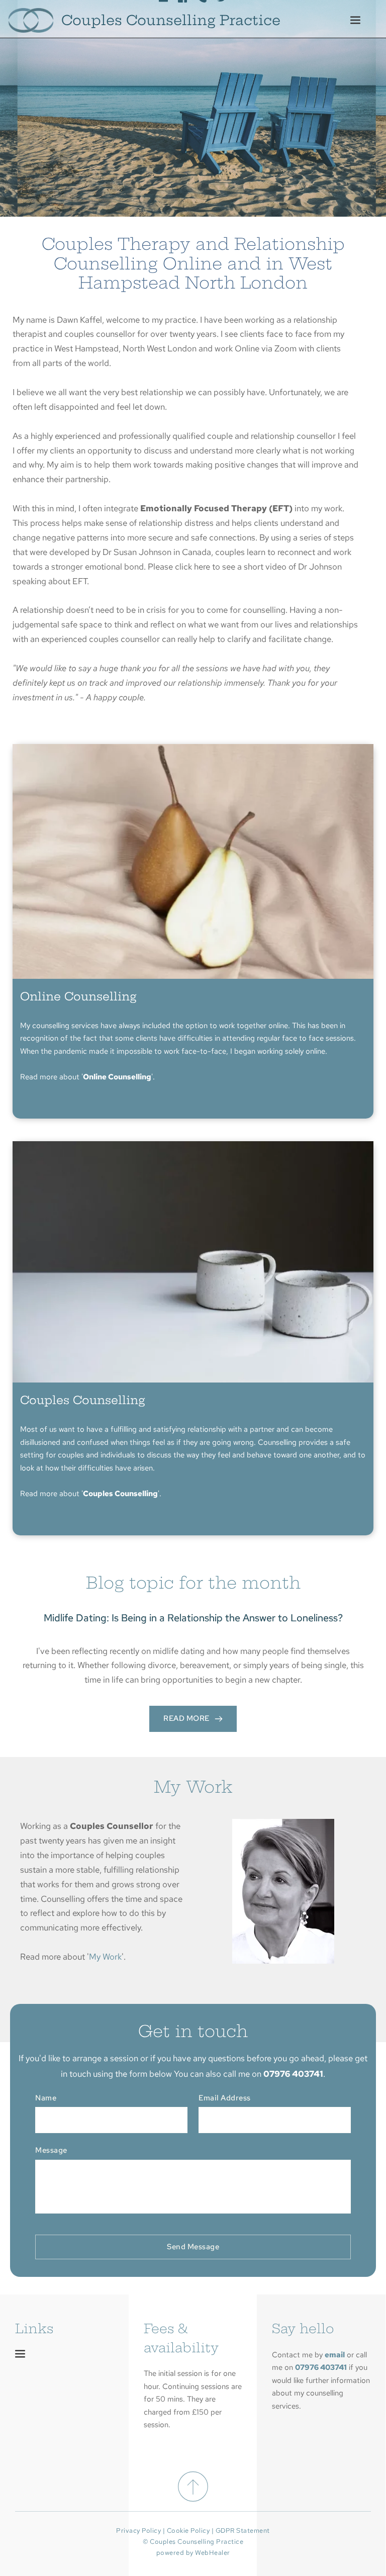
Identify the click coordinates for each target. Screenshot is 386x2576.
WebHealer (213, 2553)
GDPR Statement (243, 2531)
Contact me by (298, 2355)
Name (46, 2098)
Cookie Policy (188, 2531)
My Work (105, 1957)
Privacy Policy (138, 2531)
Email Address (225, 2098)
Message (51, 2150)
